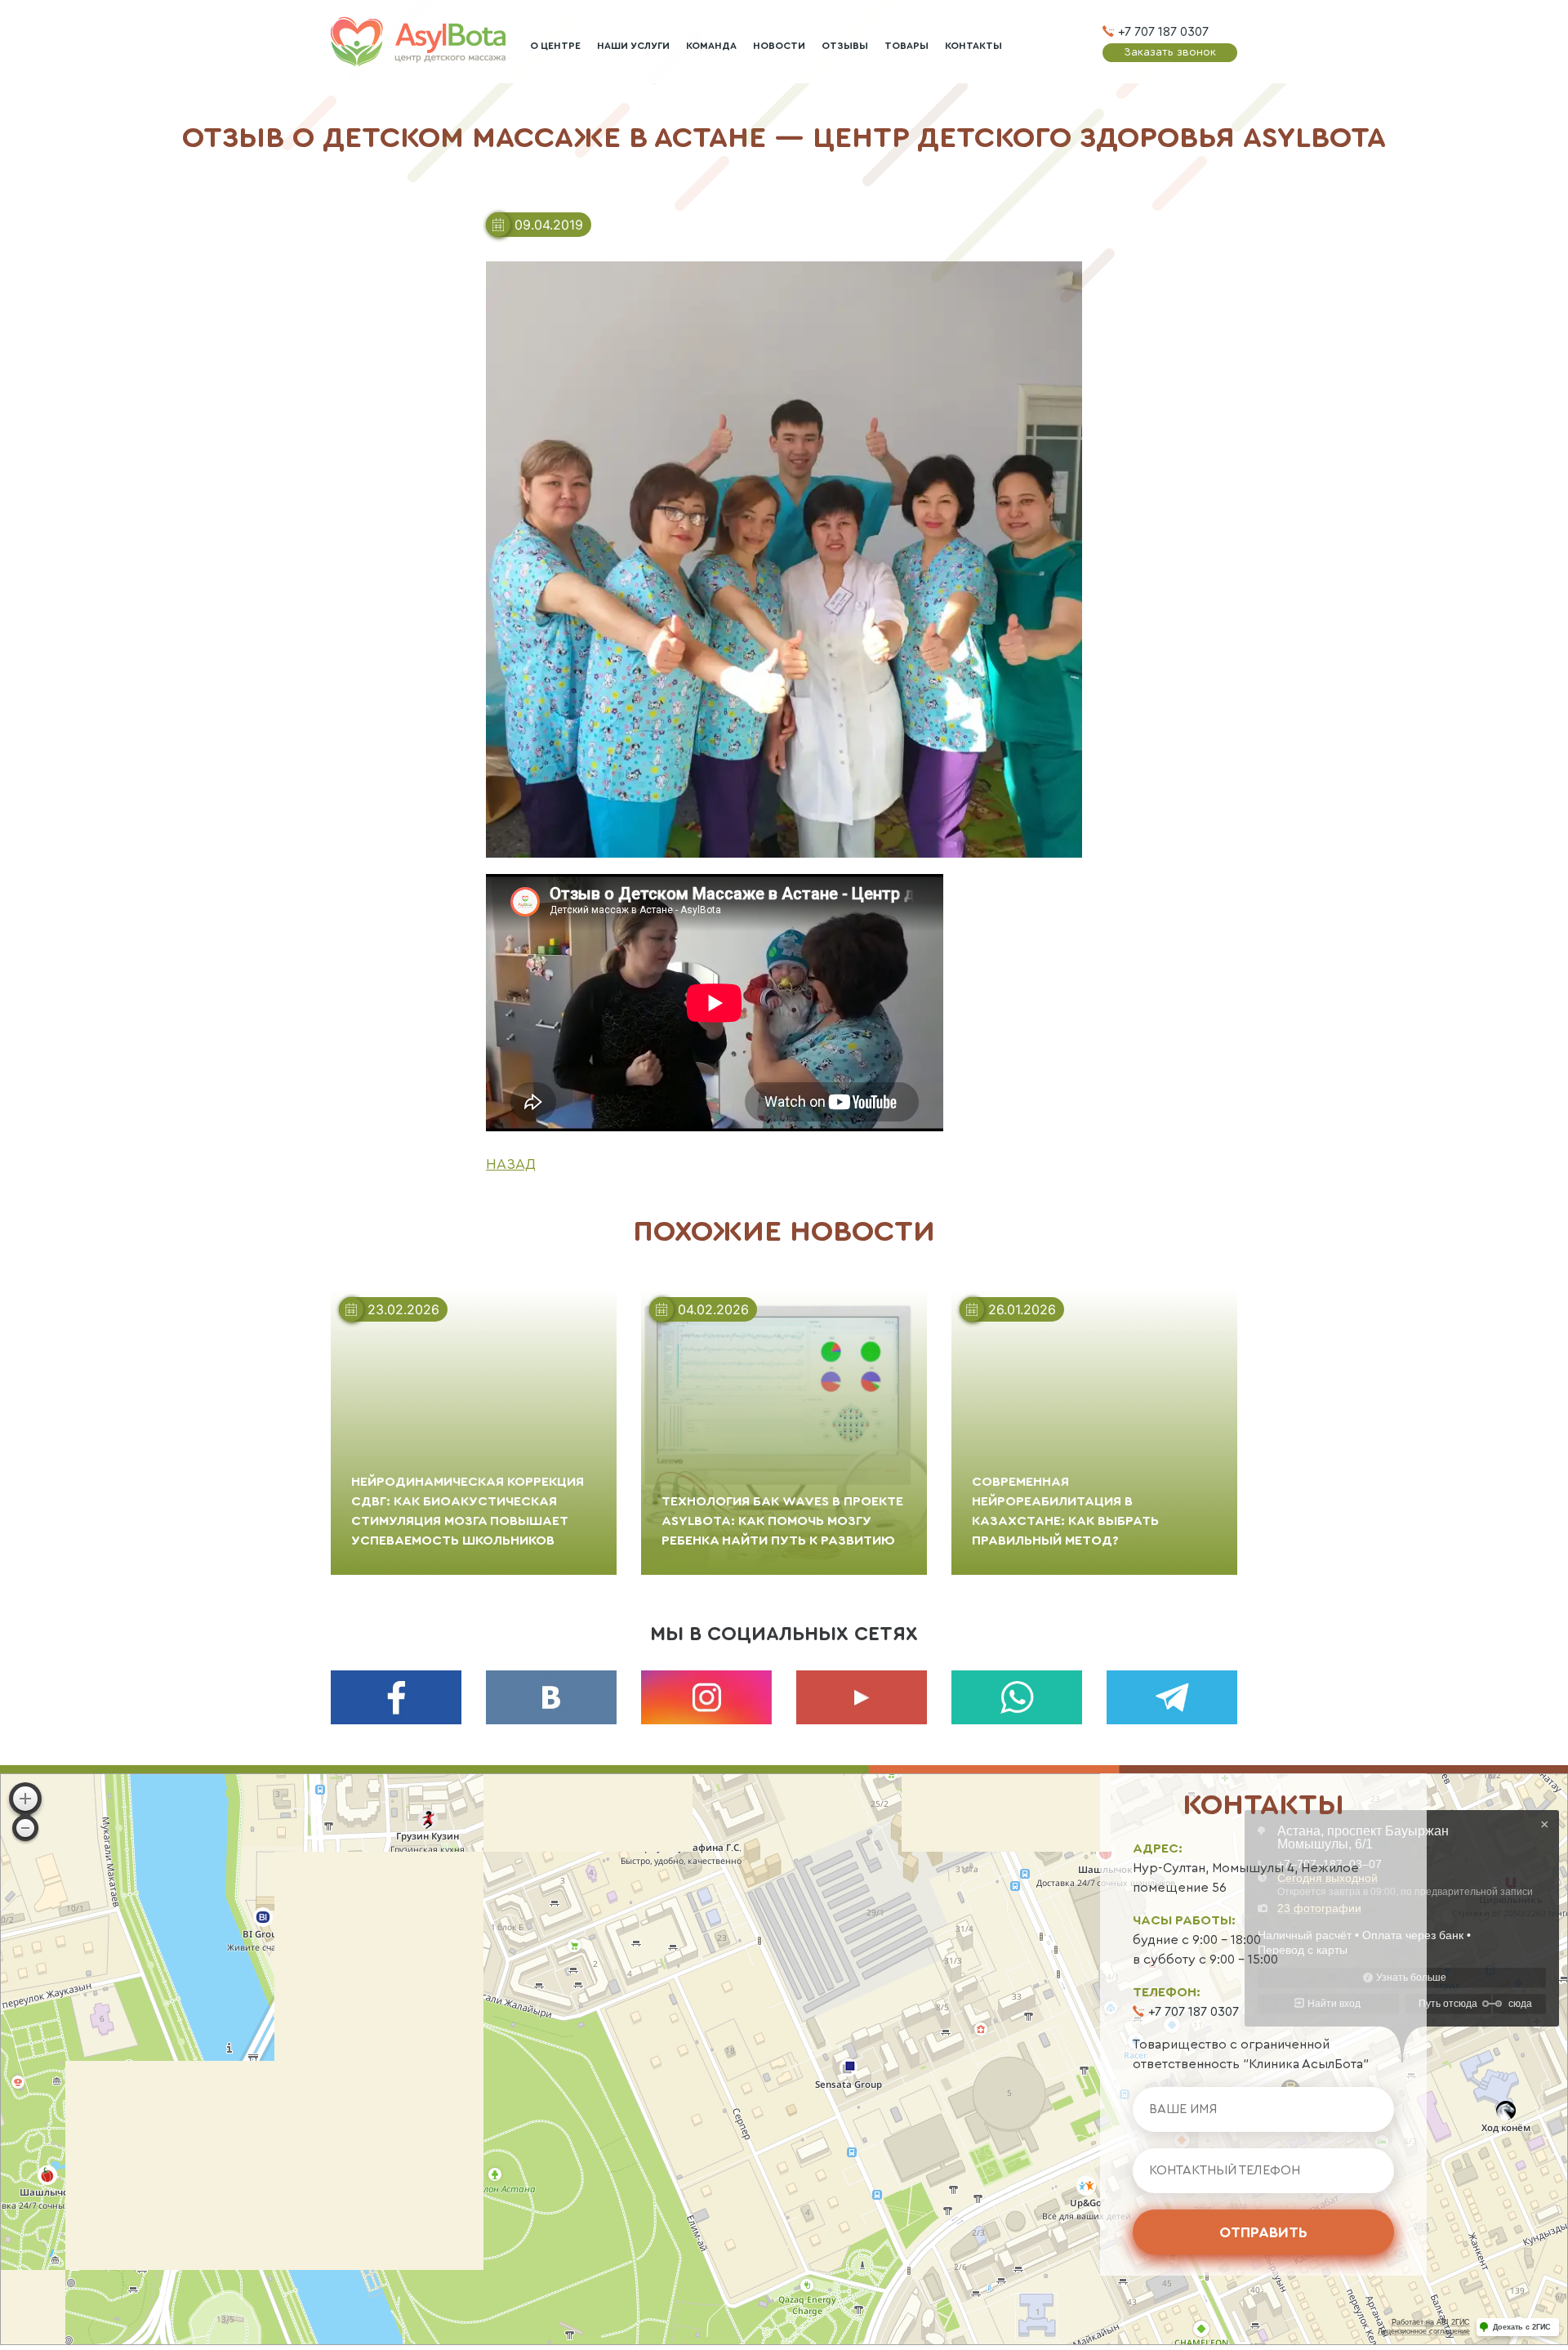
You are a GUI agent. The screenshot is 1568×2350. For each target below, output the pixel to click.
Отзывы (845, 46)
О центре (555, 46)
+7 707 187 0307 (1163, 32)
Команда (711, 46)
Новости (779, 46)
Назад (511, 1164)
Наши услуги (633, 46)
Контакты (973, 46)
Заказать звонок (1170, 52)
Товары (906, 46)
